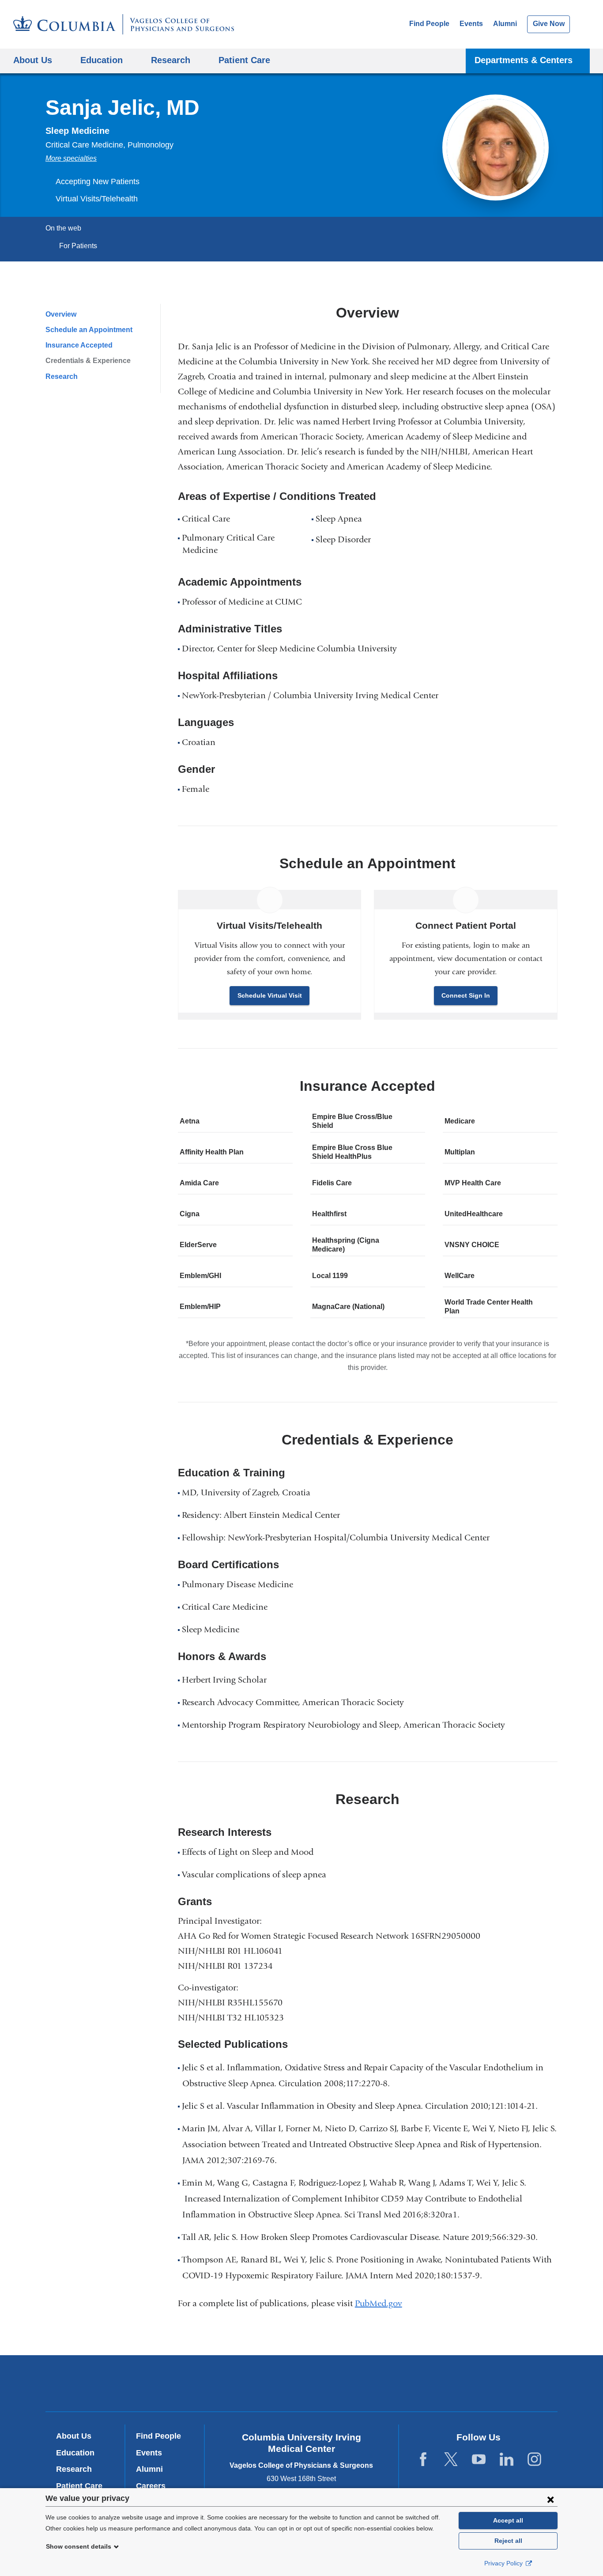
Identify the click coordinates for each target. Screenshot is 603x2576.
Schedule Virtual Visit (270, 995)
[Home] (124, 24)
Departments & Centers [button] (524, 60)
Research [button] (171, 60)
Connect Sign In (466, 995)
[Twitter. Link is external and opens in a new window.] (451, 2460)
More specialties (71, 158)
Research (62, 376)
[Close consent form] (550, 2499)
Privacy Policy (504, 2563)
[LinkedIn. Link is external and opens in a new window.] (507, 2460)
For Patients (78, 246)
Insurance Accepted (79, 345)
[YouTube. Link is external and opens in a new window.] (479, 2460)
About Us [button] (33, 60)
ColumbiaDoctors (429, 2383)
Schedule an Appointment (89, 330)
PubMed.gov (382, 2303)
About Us (74, 2436)
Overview (61, 314)
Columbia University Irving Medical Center (182, 2383)
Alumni (505, 24)
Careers (151, 2486)
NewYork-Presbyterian (302, 2385)
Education (75, 2453)
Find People (429, 24)
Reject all (508, 2541)
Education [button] (102, 60)
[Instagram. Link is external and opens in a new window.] (534, 2460)
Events (471, 24)
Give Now (549, 24)
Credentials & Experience (88, 361)
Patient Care (244, 60)
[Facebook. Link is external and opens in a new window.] (423, 2460)
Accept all (508, 2520)
